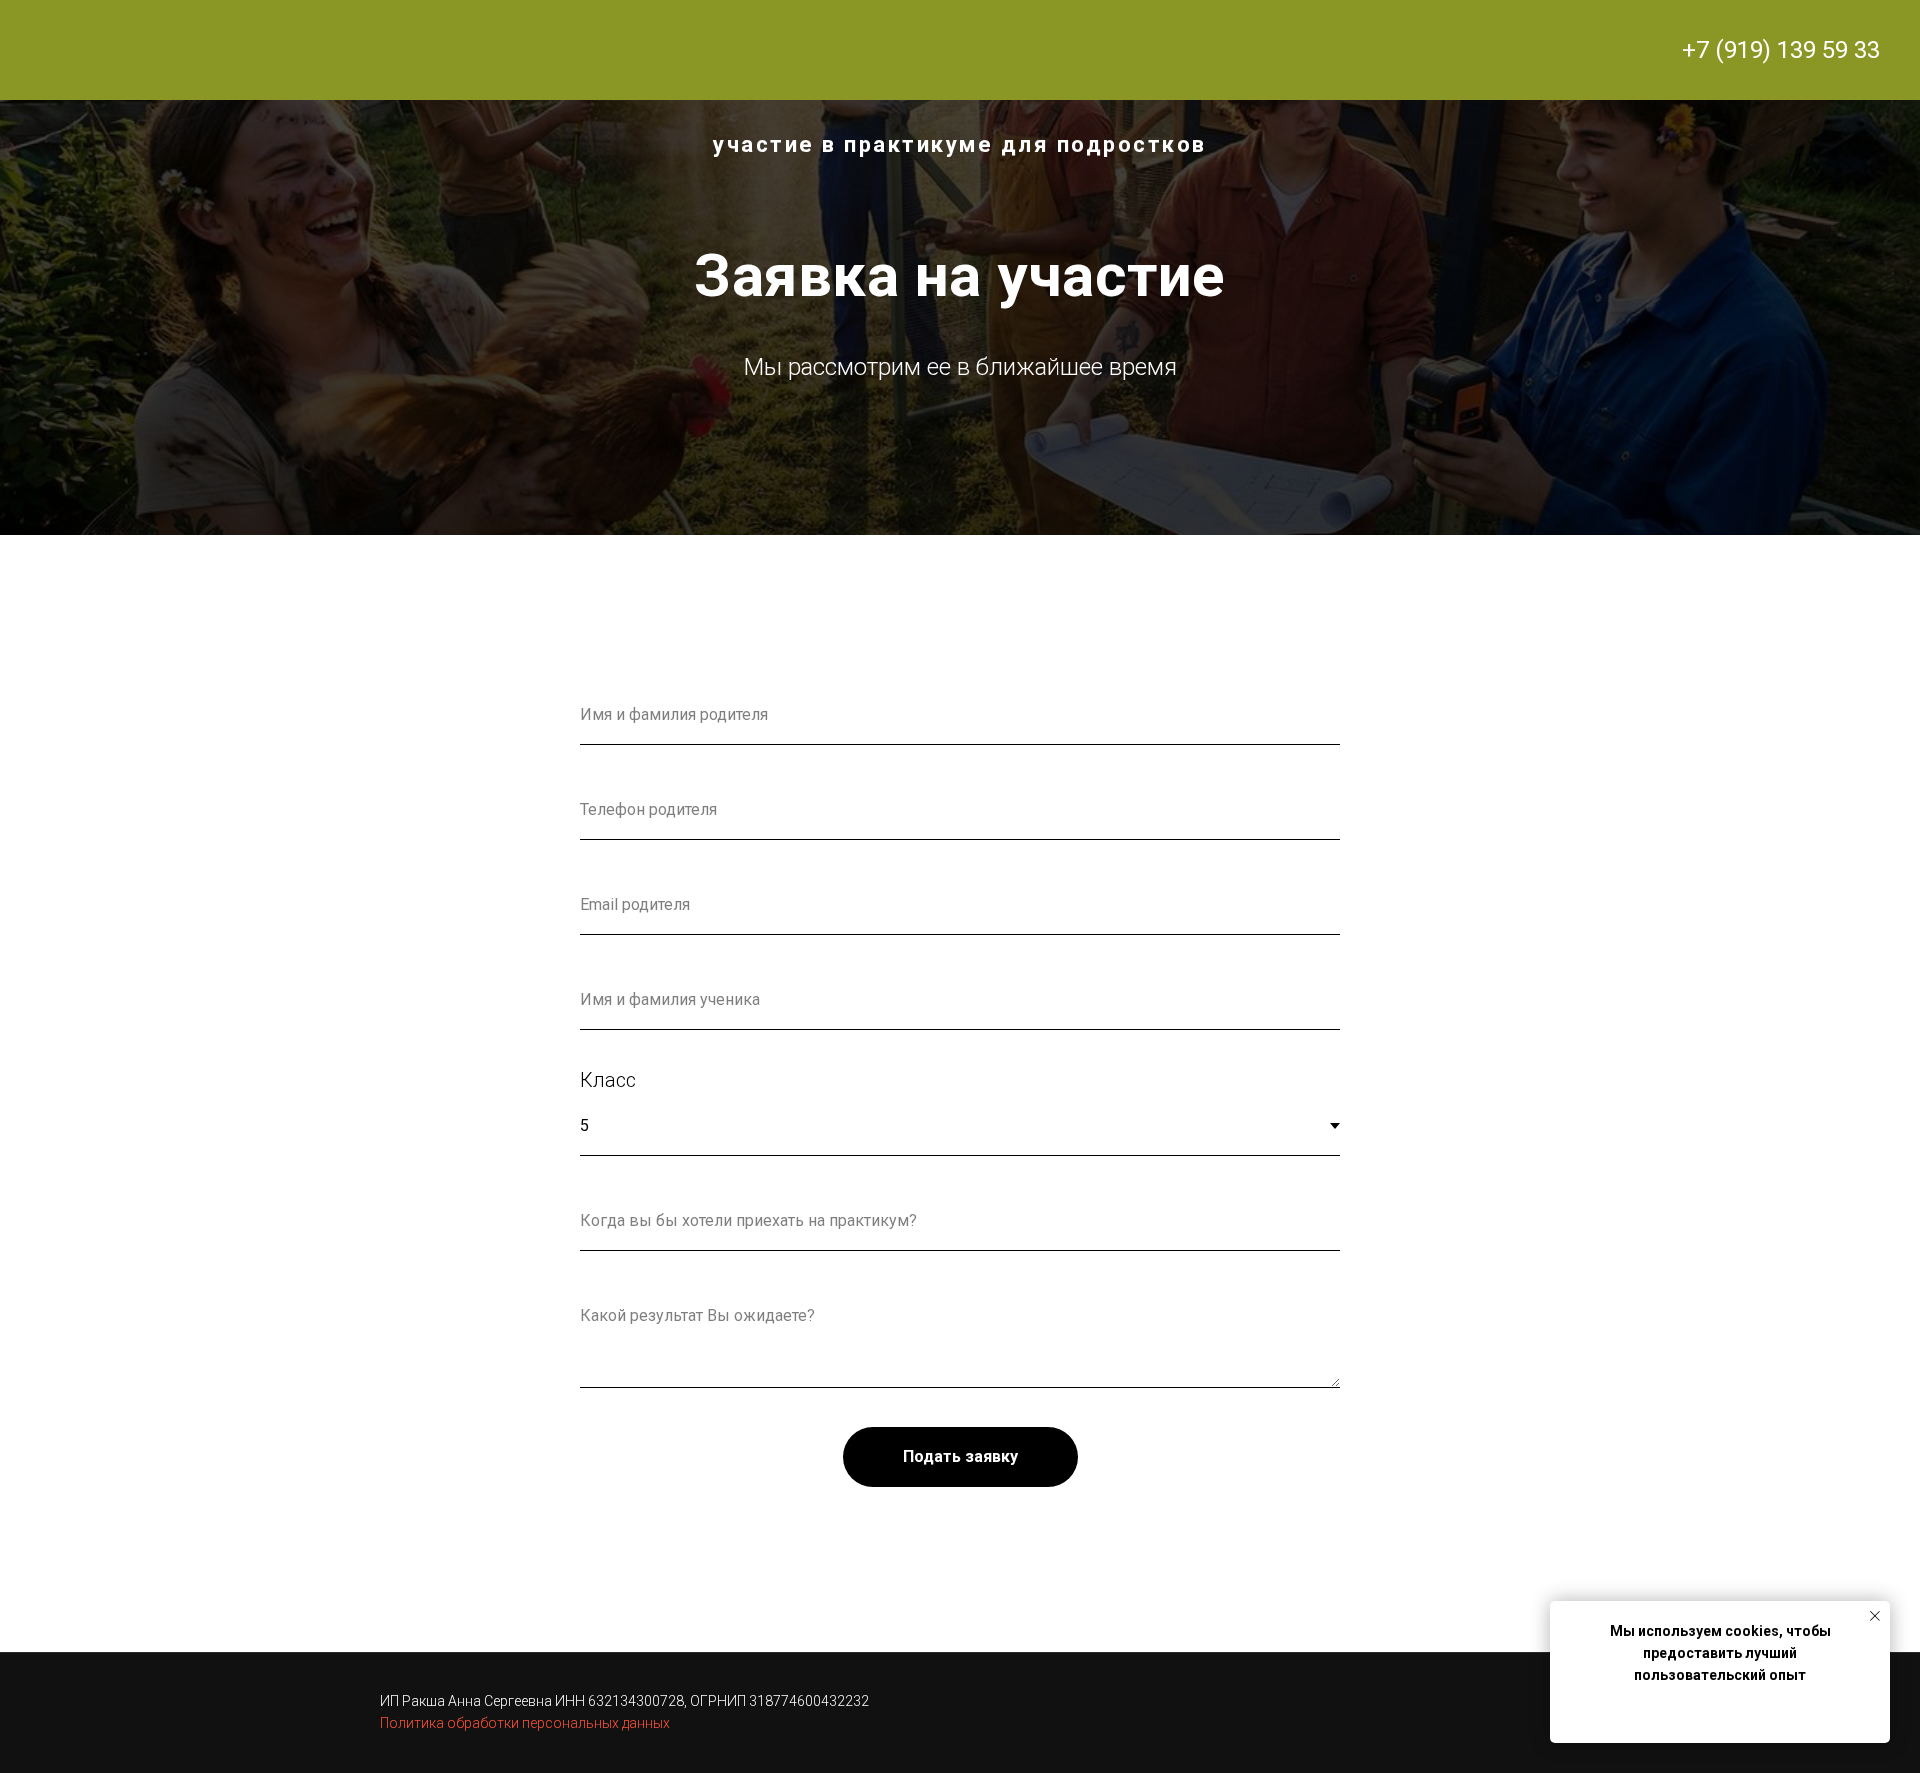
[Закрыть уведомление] (1875, 1616)
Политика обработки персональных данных (525, 1723)
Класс (608, 1080)
